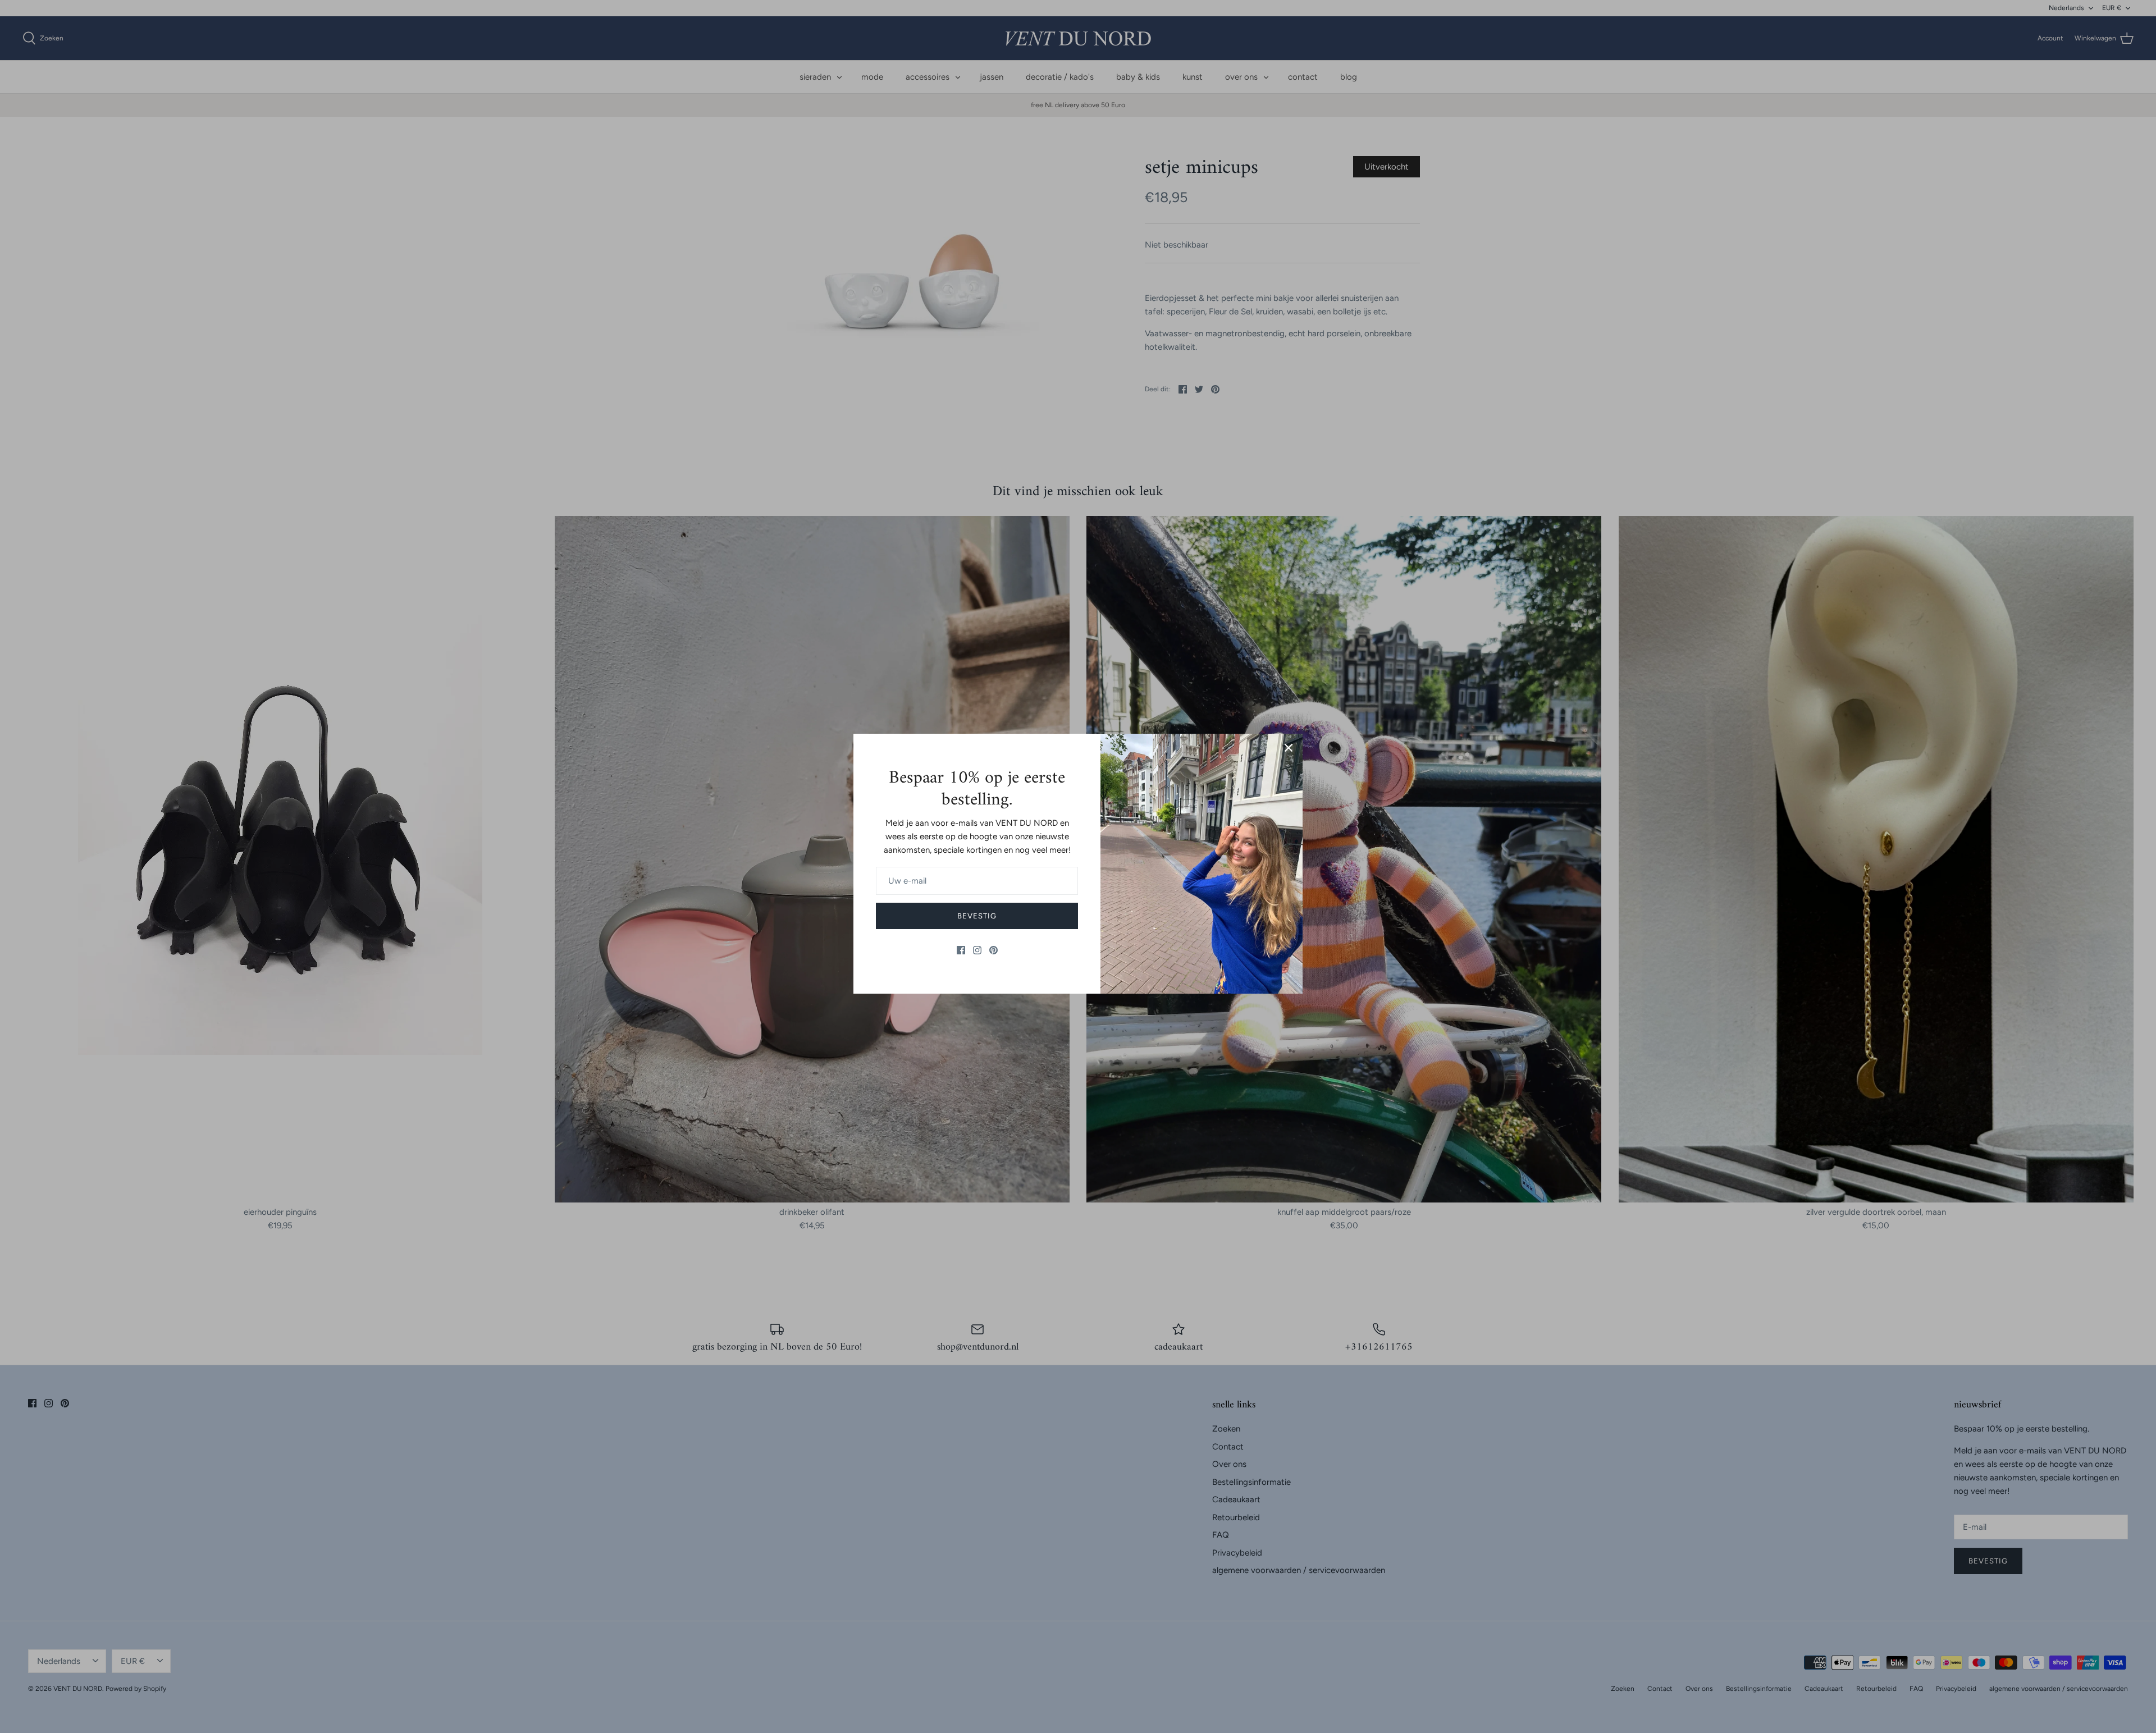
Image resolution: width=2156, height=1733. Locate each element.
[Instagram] (977, 950)
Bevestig (977, 916)
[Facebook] (961, 950)
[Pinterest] (994, 950)
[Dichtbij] (1289, 748)
